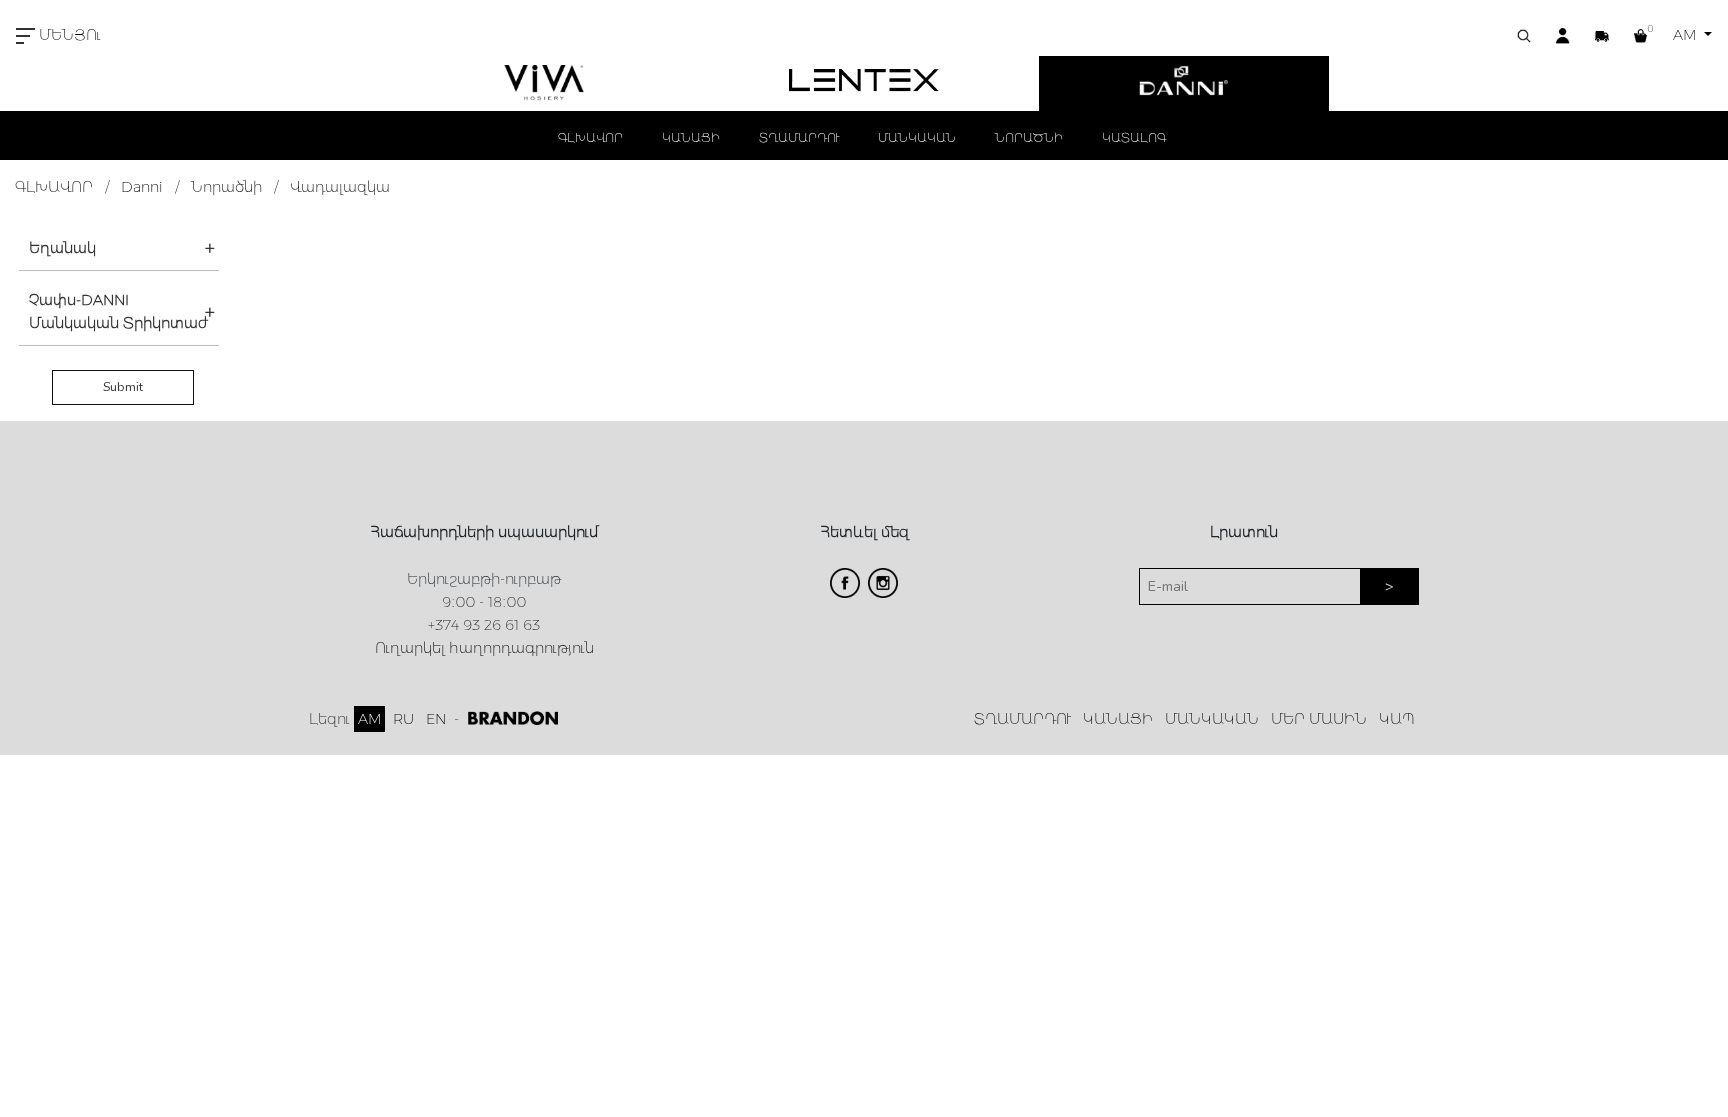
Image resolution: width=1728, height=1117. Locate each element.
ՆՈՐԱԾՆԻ (1029, 137)
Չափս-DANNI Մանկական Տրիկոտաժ (118, 311)
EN (436, 719)
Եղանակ (62, 248)
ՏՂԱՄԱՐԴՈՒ (799, 137)
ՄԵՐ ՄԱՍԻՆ (1319, 719)
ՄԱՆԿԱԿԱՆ (917, 137)
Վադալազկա (340, 187)
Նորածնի (226, 187)
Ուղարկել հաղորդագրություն (484, 648)
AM (1686, 35)
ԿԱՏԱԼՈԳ (1134, 137)
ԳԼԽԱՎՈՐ (590, 137)
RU (403, 719)
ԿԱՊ (1397, 719)
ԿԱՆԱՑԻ (691, 137)
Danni (142, 187)
